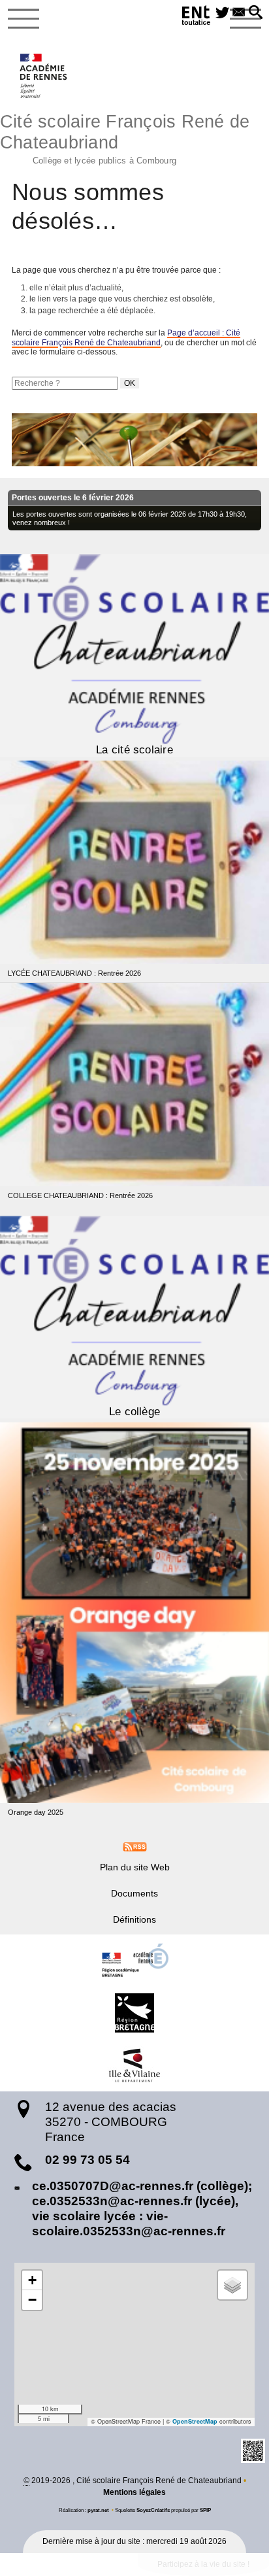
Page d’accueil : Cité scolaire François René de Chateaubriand (126, 337)
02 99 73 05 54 (87, 2160)
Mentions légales (134, 2492)
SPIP (205, 2510)
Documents (134, 1893)
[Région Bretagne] (134, 2013)
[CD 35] (134, 2065)
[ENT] (197, 17)
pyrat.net (98, 2510)
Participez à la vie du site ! (203, 2564)
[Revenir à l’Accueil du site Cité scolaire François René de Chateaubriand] (44, 76)
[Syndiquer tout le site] (135, 1846)
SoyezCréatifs (153, 2510)
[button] (256, 13)
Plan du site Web (135, 1867)
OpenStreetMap (195, 2421)
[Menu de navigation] (24, 19)
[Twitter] (222, 13)
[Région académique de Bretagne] (134, 1961)
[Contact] (239, 13)
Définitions (134, 1919)
